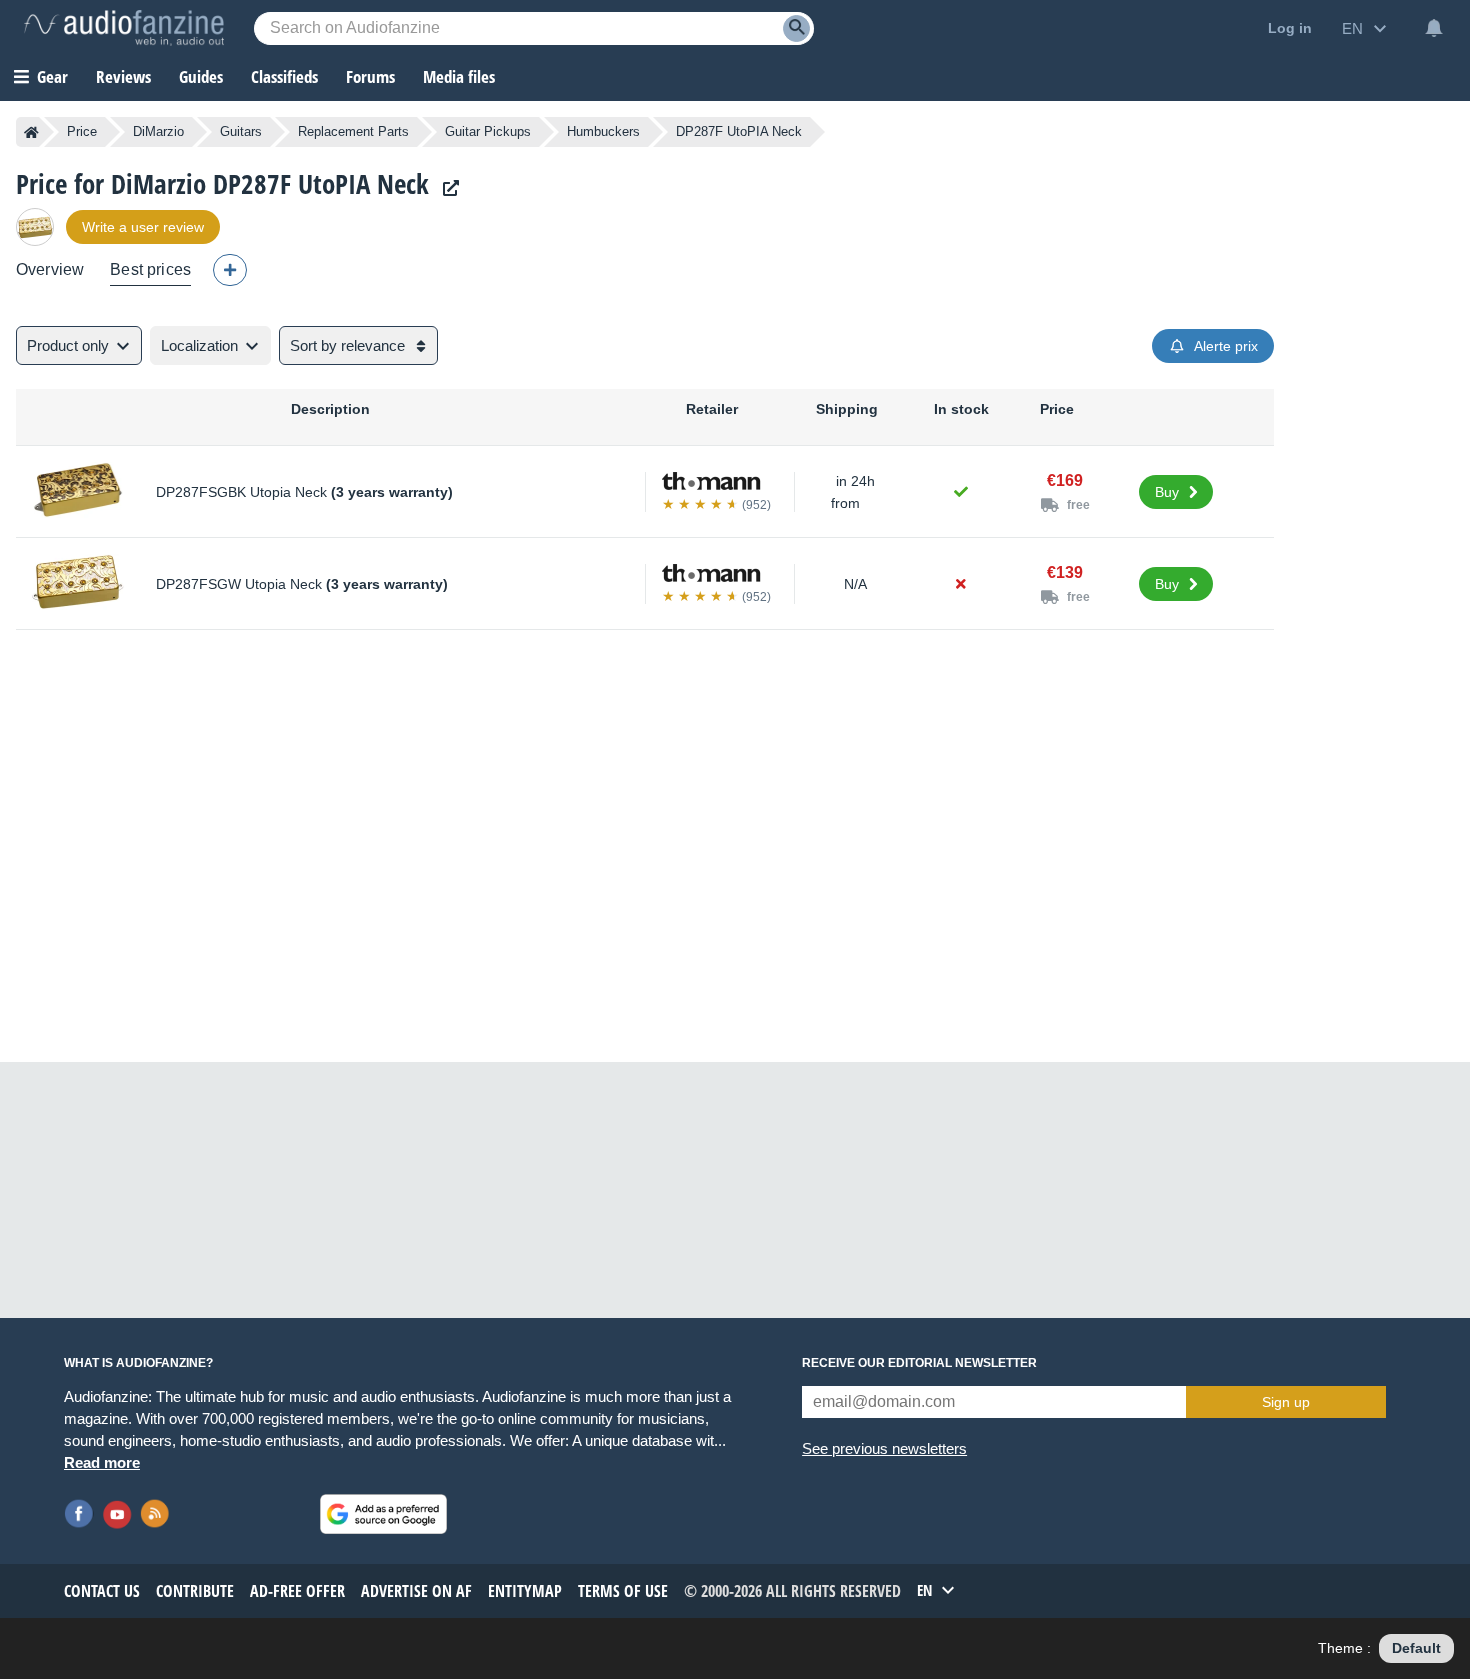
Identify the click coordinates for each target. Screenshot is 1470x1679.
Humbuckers (603, 131)
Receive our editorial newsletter (919, 1363)
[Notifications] (1434, 28)
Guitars (241, 131)
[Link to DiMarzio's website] (446, 188)
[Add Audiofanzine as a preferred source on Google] (383, 1514)
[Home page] (31, 132)
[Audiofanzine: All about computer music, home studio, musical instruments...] (124, 28)
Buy (1167, 492)
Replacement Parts (353, 131)
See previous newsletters (884, 1448)
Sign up (1286, 1402)
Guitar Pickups (488, 131)
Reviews (123, 76)
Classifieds (284, 76)
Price (82, 131)
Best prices (150, 269)
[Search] (796, 28)
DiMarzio (158, 131)
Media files (459, 76)
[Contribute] (230, 270)
